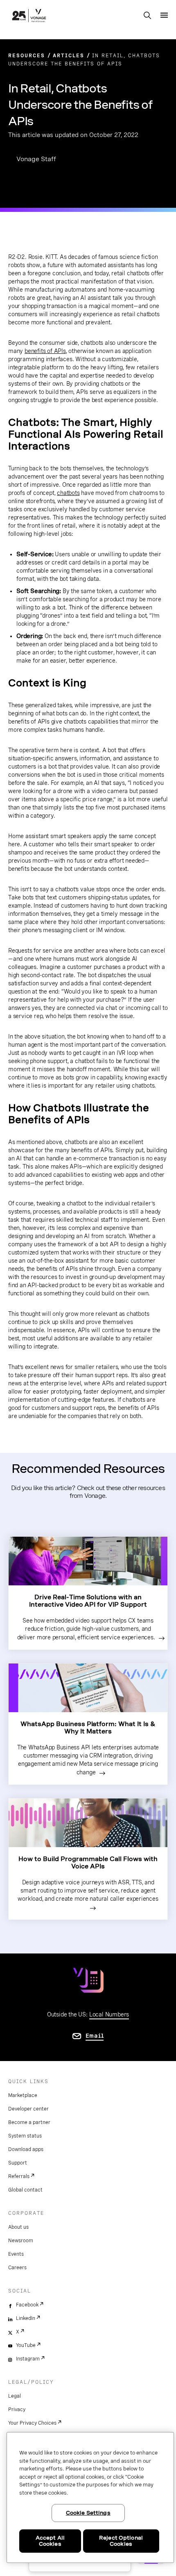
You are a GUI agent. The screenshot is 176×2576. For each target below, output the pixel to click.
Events (16, 2254)
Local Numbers (109, 2014)
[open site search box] (147, 16)
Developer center (28, 2109)
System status (25, 2136)
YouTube (26, 2345)
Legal (15, 2396)
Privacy (17, 2410)
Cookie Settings (88, 2513)
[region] (90, 2497)
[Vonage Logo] (29, 16)
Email (95, 2036)
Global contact (25, 2190)
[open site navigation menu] (164, 15)
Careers (17, 2268)
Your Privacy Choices (32, 2423)
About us (18, 2227)
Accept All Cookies (50, 2541)
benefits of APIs (45, 351)
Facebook (27, 2305)
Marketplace (23, 2095)
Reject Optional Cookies (121, 2541)
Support (18, 2163)
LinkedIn (26, 2318)
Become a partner (29, 2122)
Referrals (19, 2176)
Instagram (28, 2359)
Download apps (26, 2149)
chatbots (68, 493)
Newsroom (21, 2241)
